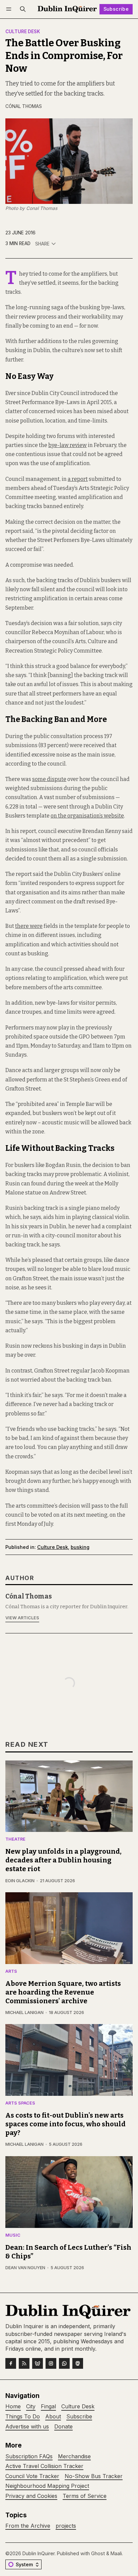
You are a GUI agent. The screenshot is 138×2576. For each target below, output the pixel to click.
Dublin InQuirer (39, 2553)
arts (11, 1972)
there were (29, 926)
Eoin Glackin (20, 1881)
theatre (15, 1839)
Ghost (98, 2553)
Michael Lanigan (24, 2012)
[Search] (23, 9)
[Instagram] (51, 2363)
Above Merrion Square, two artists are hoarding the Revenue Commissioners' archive (63, 1992)
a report (78, 479)
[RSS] (24, 2363)
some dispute (49, 779)
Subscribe (116, 9)
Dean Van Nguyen (25, 2268)
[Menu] (10, 9)
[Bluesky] (38, 2363)
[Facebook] (11, 2363)
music (13, 2235)
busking (80, 1547)
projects (66, 2526)
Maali (116, 2553)
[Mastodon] (78, 2363)
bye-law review (67, 445)
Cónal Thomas (24, 106)
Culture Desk (23, 32)
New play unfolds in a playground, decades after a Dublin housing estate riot (63, 1860)
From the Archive (28, 2526)
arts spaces (20, 2103)
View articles (22, 1618)
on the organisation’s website (87, 816)
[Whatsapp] (64, 2363)
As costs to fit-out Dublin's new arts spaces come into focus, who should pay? (65, 2124)
